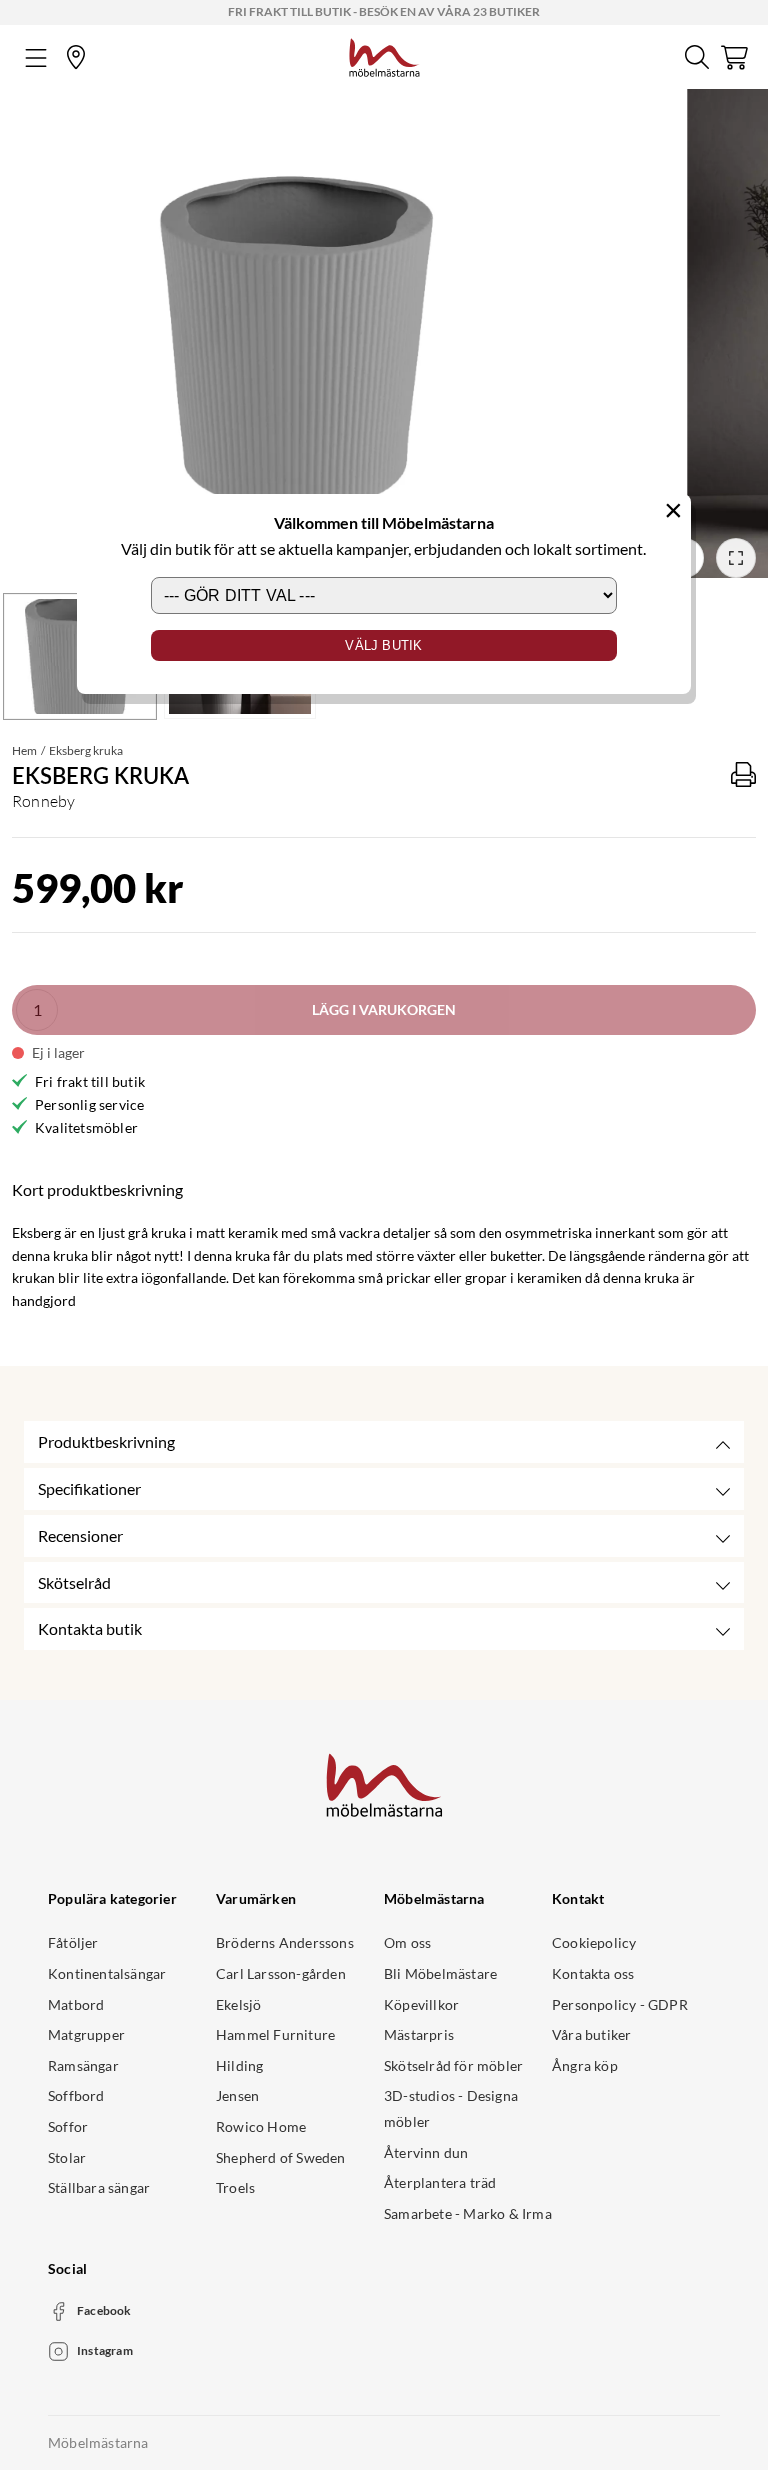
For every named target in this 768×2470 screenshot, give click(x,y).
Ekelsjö (238, 2004)
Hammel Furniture (275, 2034)
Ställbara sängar (99, 2187)
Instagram (105, 2350)
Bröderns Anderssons (285, 1942)
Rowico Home (261, 2126)
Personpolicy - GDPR (620, 2004)
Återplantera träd (440, 2182)
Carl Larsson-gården (281, 1973)
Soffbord (76, 2095)
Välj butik (383, 645)
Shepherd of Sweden (281, 2157)
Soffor (68, 2126)
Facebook (104, 2310)
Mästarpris (419, 2034)
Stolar (67, 2157)
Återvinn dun (426, 2152)
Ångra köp (585, 2065)
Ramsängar (83, 2065)
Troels (235, 2187)
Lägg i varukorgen (384, 1009)
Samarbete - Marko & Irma (468, 2213)
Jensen (237, 2095)
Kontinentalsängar (107, 1973)
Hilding (239, 2065)
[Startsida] (384, 55)
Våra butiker (591, 2034)
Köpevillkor (421, 2004)
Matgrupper (86, 2034)
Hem (24, 750)
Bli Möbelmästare (440, 1973)
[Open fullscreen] (736, 558)
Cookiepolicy (594, 1942)
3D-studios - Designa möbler (451, 2108)
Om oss (407, 1942)
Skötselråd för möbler (453, 2065)
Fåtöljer (73, 1942)
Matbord (76, 2004)
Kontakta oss (593, 1973)
